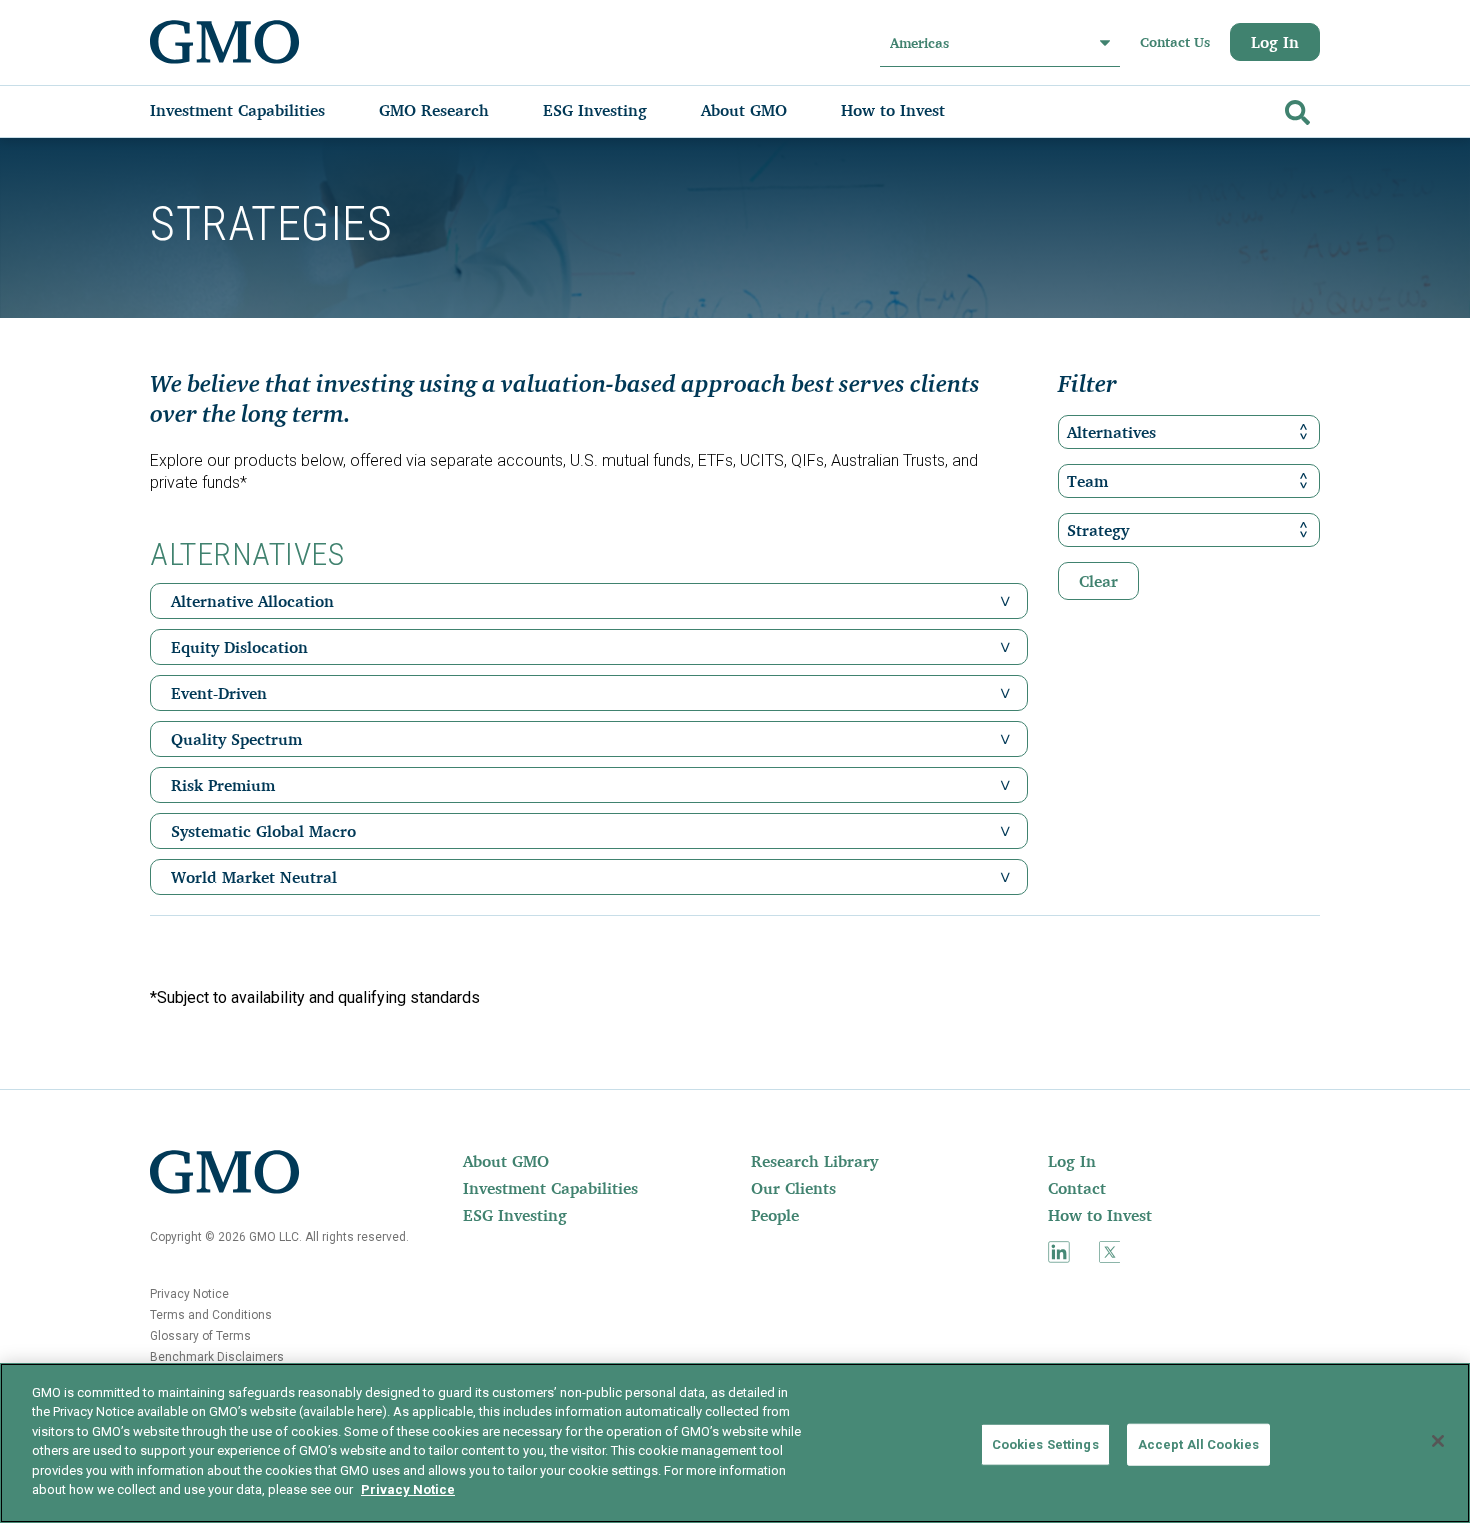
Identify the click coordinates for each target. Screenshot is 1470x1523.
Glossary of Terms (200, 1336)
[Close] (1438, 1441)
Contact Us (1175, 42)
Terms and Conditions (211, 1315)
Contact (1077, 1188)
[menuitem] (257, 110)
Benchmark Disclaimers (217, 1357)
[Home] (225, 42)
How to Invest (1100, 1215)
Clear (1098, 581)
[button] (1005, 601)
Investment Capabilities (550, 1188)
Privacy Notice (189, 1294)
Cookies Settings (1045, 1444)
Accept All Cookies (1198, 1444)
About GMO (506, 1161)
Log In (1275, 42)
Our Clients (793, 1188)
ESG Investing (515, 1215)
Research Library (814, 1161)
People (775, 1215)
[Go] (1295, 108)
